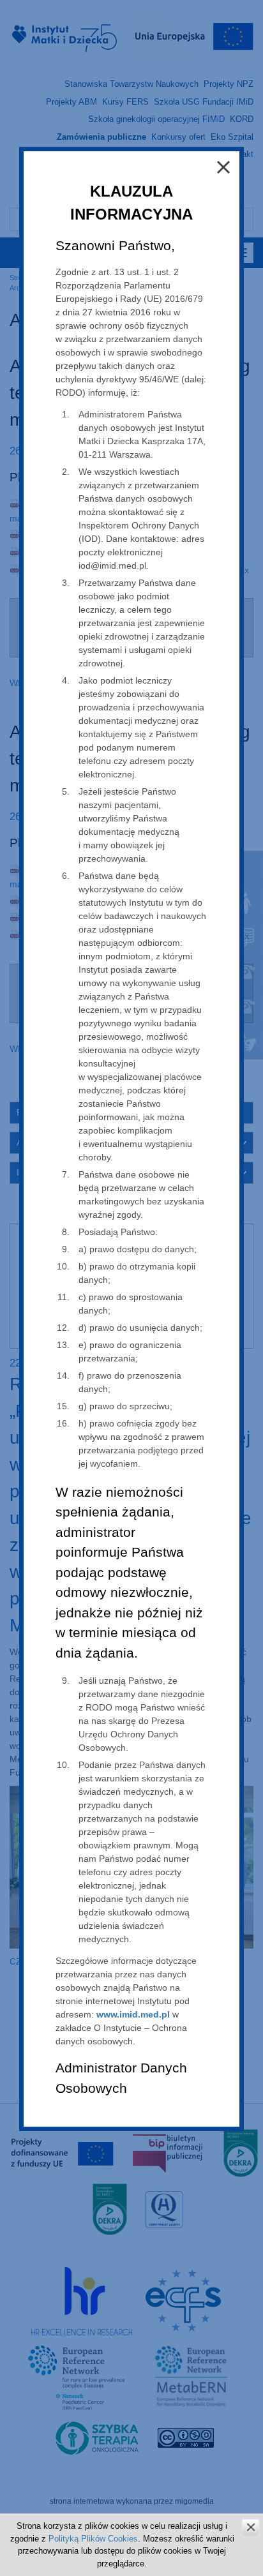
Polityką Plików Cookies (93, 2539)
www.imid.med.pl (133, 2014)
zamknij (251, 2527)
